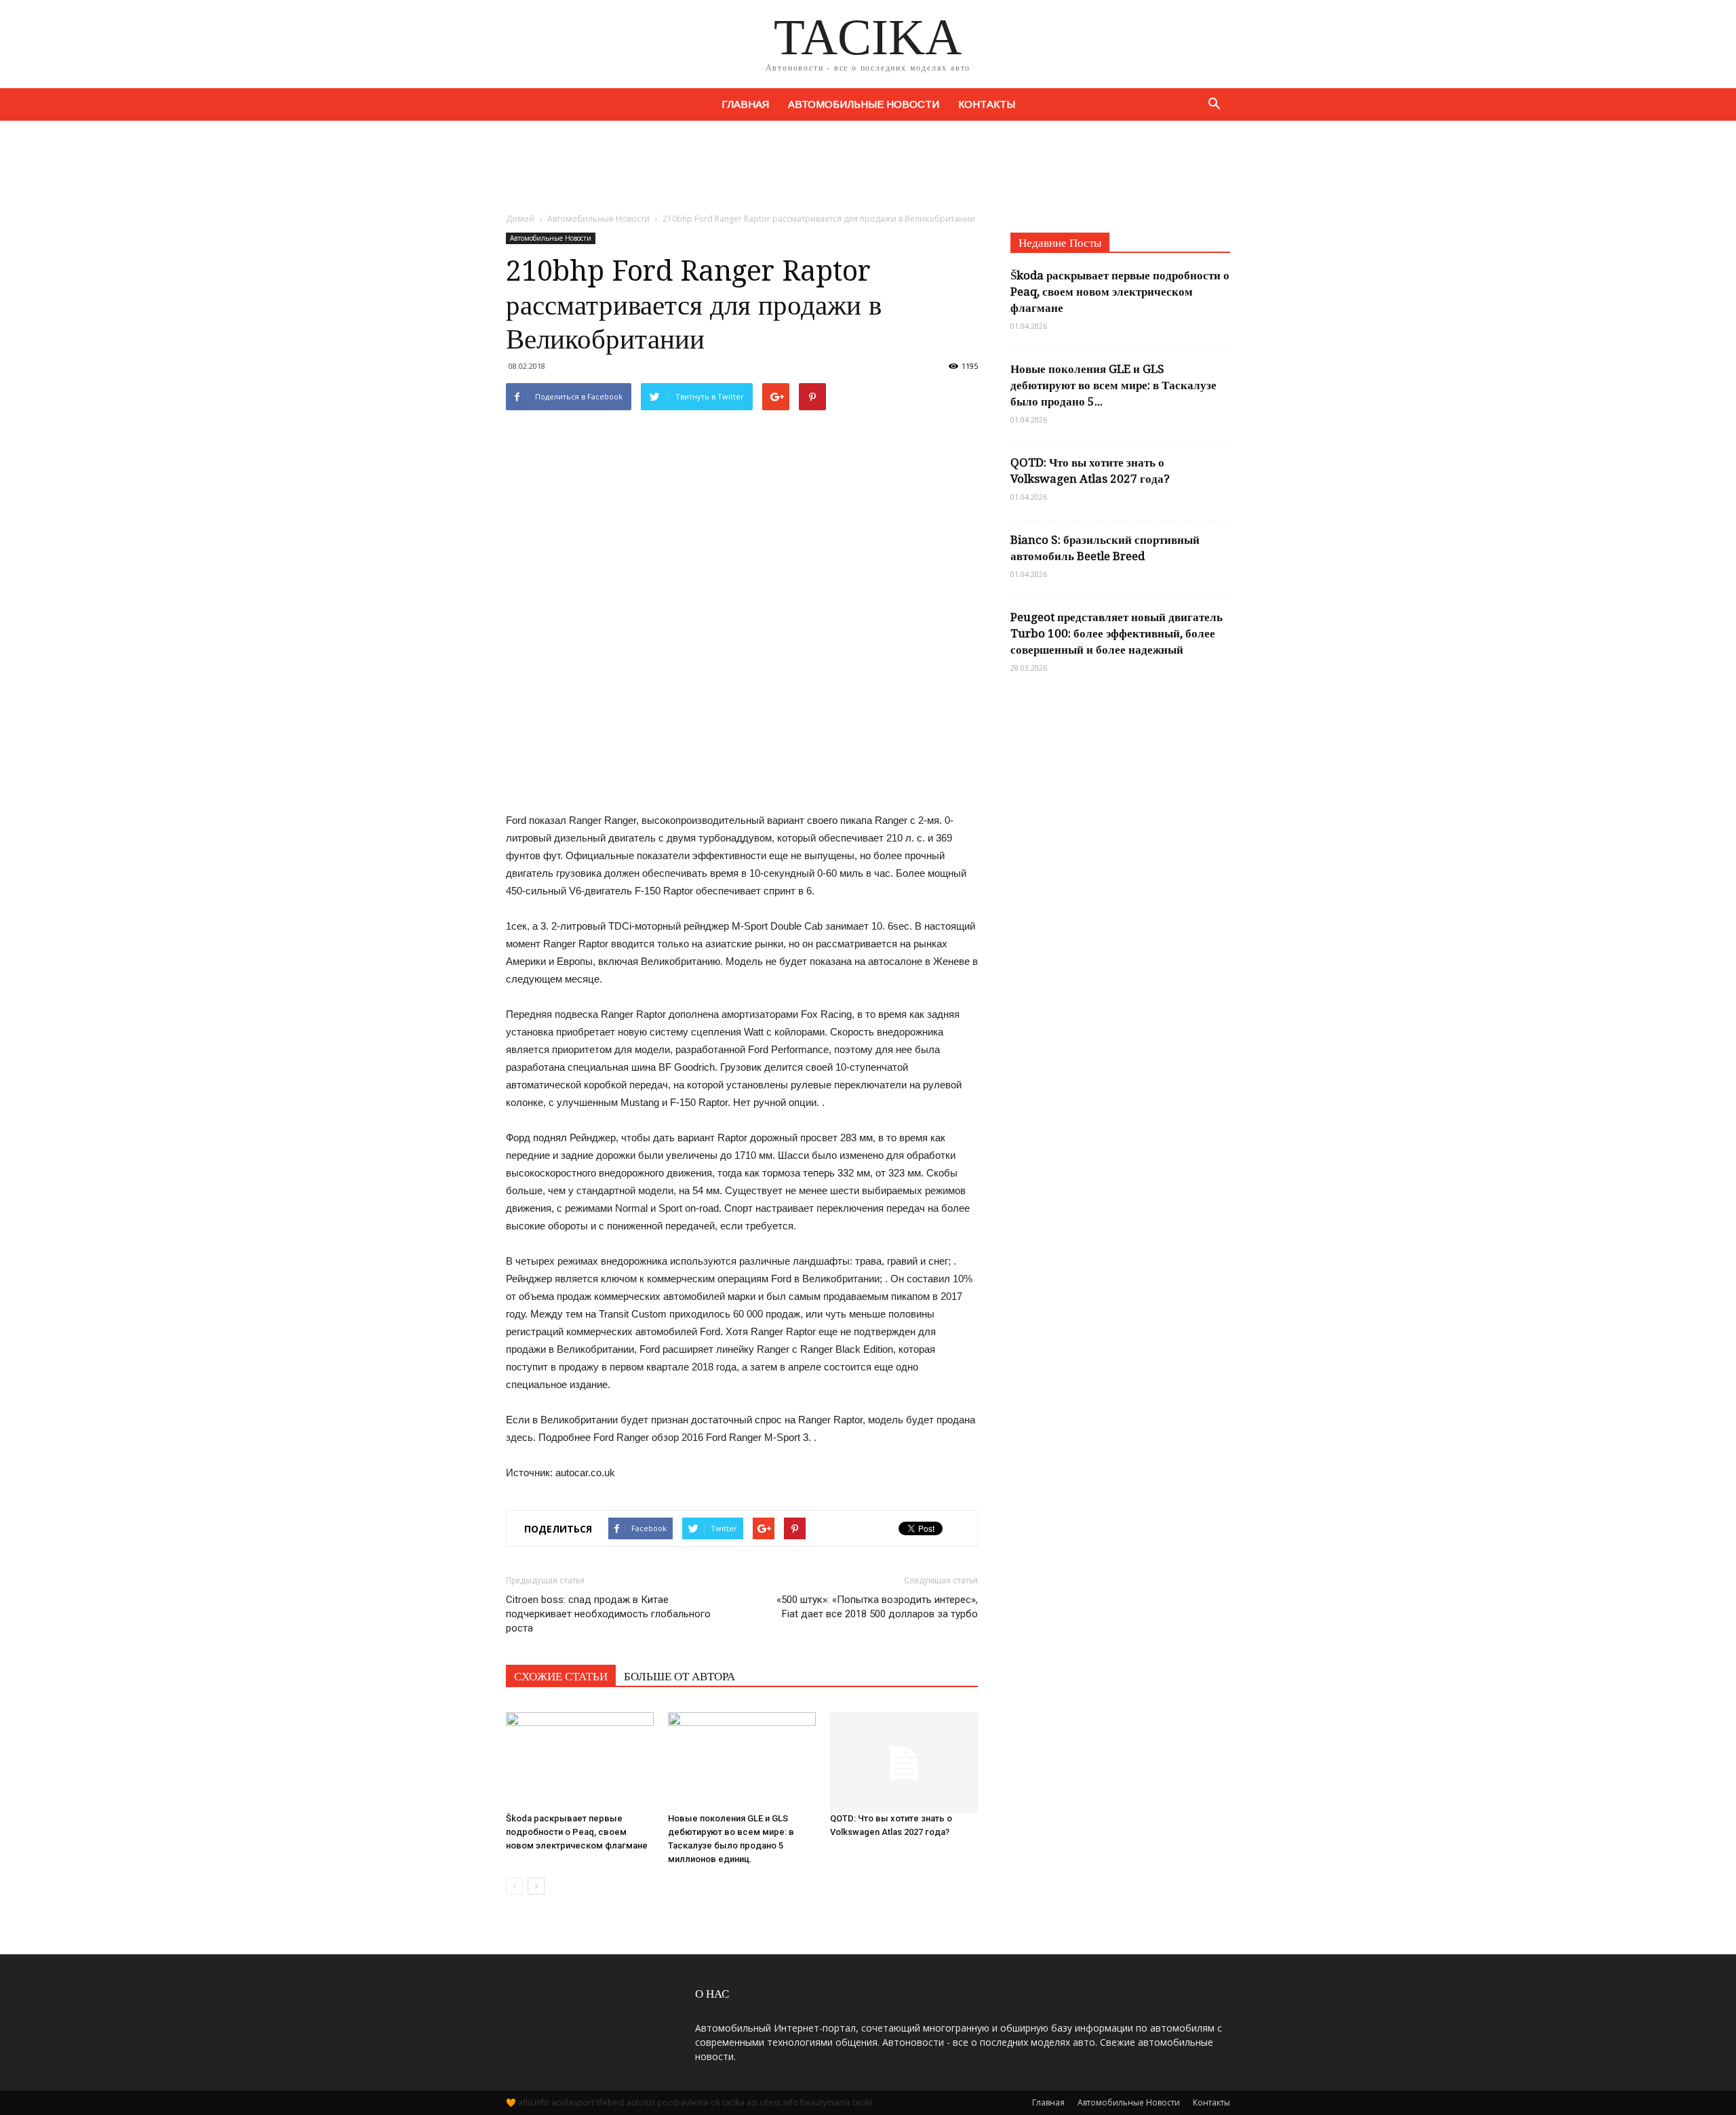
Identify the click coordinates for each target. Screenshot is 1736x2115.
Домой (520, 219)
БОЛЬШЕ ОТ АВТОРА (679, 1676)
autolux (641, 2102)
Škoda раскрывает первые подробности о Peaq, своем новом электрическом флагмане (577, 1832)
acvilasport (573, 2102)
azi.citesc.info (772, 2102)
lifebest (610, 2102)
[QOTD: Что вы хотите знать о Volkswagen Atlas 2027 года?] (904, 1756)
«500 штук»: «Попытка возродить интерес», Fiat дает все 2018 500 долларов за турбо (877, 1607)
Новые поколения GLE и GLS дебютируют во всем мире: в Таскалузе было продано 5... (1113, 385)
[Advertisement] (868, 167)
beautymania (825, 2102)
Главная (745, 104)
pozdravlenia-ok (689, 2102)
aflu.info (534, 2102)
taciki (862, 2102)
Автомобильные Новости (864, 104)
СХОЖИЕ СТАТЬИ (561, 1676)
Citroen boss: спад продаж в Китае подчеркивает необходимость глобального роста (608, 1614)
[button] (1214, 104)
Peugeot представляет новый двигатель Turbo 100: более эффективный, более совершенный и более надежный (1117, 633)
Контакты (987, 104)
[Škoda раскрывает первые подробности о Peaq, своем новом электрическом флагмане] (580, 1756)
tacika (733, 2102)
